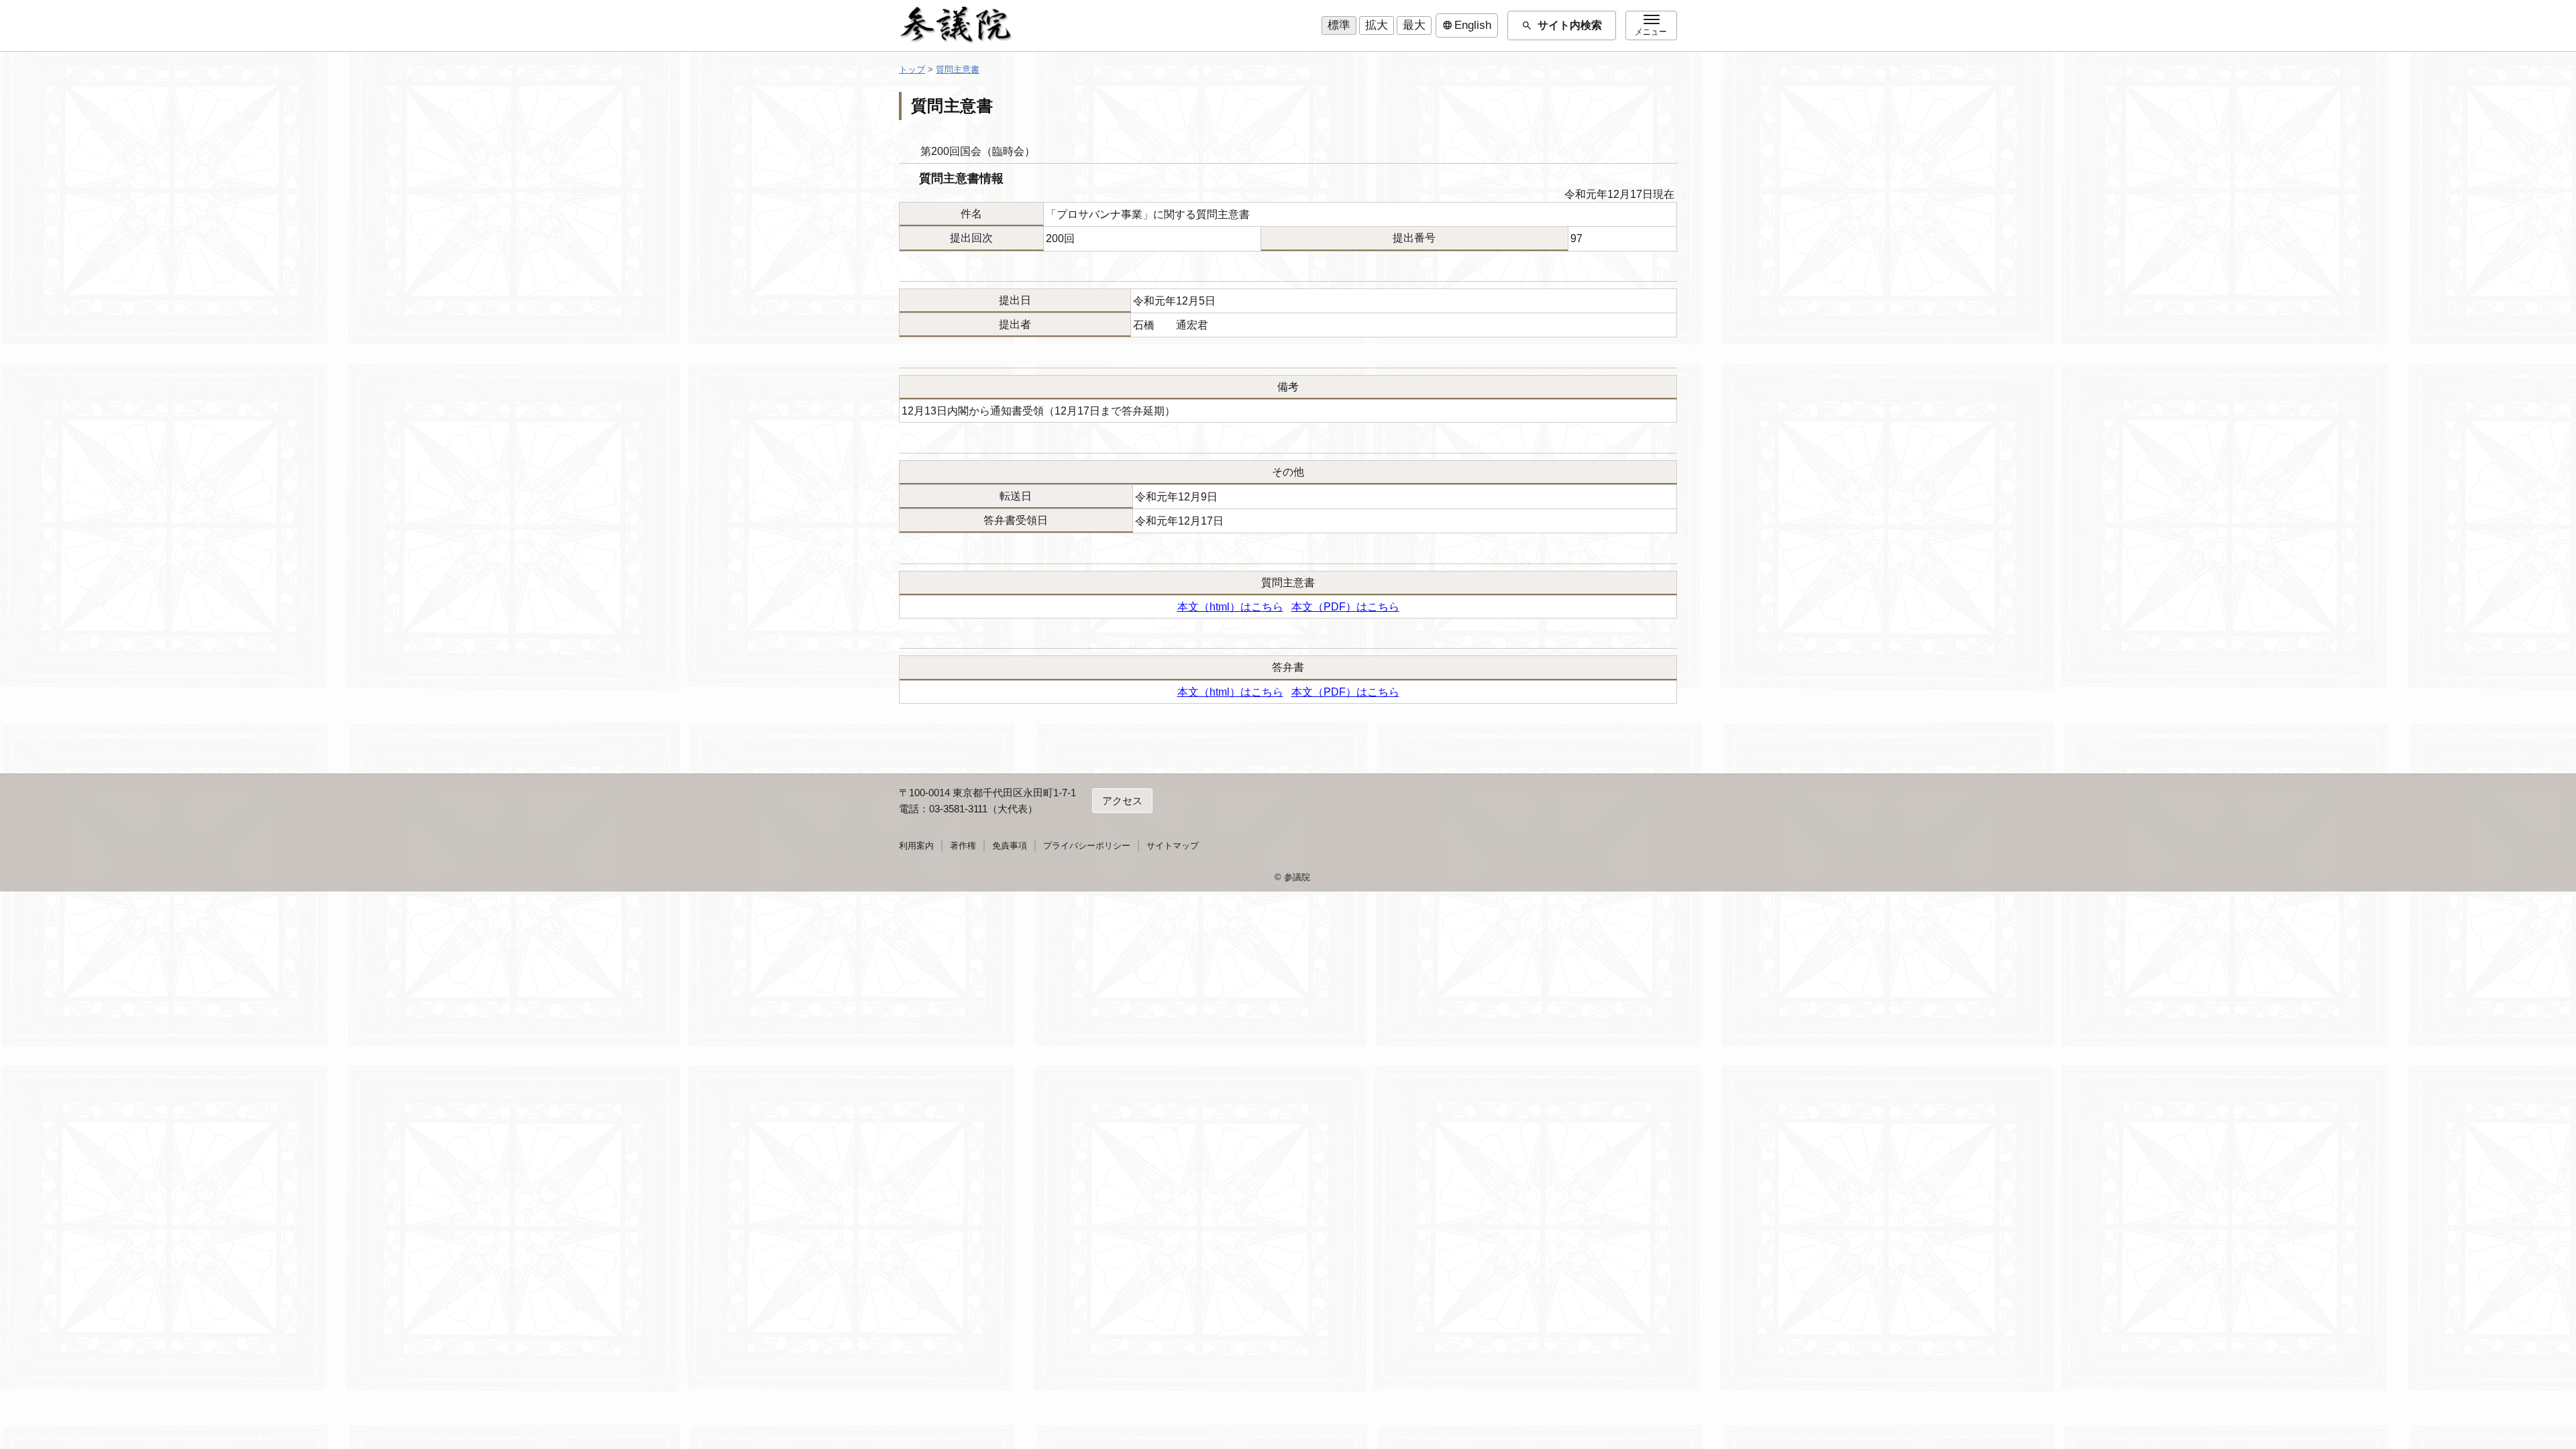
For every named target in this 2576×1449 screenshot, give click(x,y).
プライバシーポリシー (1087, 846)
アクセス (1122, 801)
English (1467, 25)
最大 (1414, 25)
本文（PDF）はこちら (1345, 607)
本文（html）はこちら (1230, 607)
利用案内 (916, 846)
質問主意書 (958, 69)
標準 (1339, 25)
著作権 (963, 846)
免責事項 (1010, 846)
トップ (912, 69)
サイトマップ (1173, 846)
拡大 (1377, 25)
